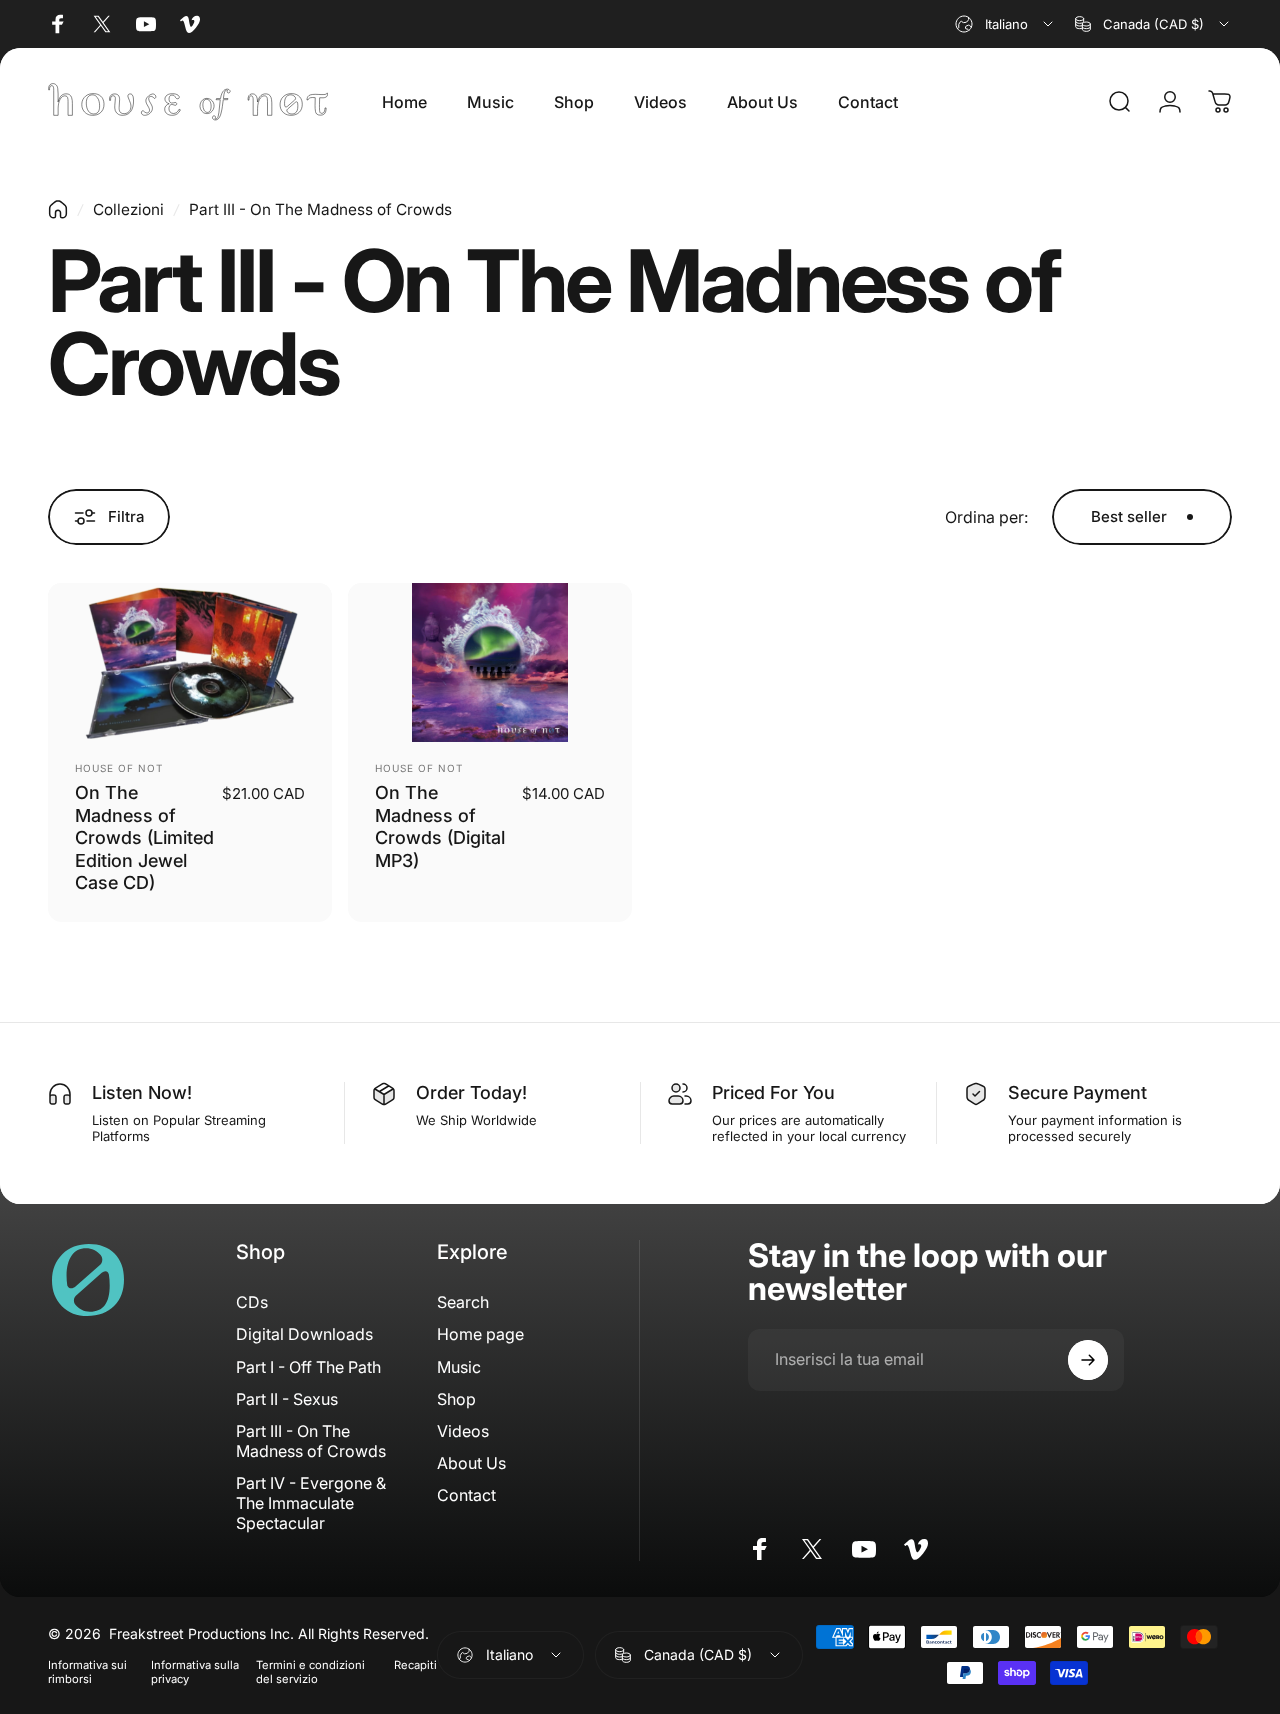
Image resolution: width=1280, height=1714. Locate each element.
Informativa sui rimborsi (87, 1672)
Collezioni (128, 209)
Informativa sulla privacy (195, 1672)
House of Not (119, 768)
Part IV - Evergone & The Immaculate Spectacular (311, 1503)
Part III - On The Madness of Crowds (311, 1441)
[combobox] (1005, 24)
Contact (466, 1495)
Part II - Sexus (287, 1399)
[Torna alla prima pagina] (58, 209)
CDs (252, 1302)
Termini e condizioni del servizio (310, 1672)
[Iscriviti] (1088, 1360)
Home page (480, 1334)
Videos (463, 1431)
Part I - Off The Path (308, 1367)
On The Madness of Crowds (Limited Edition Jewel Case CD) (144, 837)
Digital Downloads (304, 1334)
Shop (456, 1399)
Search (463, 1302)
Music (459, 1367)
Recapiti (415, 1665)
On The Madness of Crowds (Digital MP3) (440, 826)
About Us (471, 1463)
